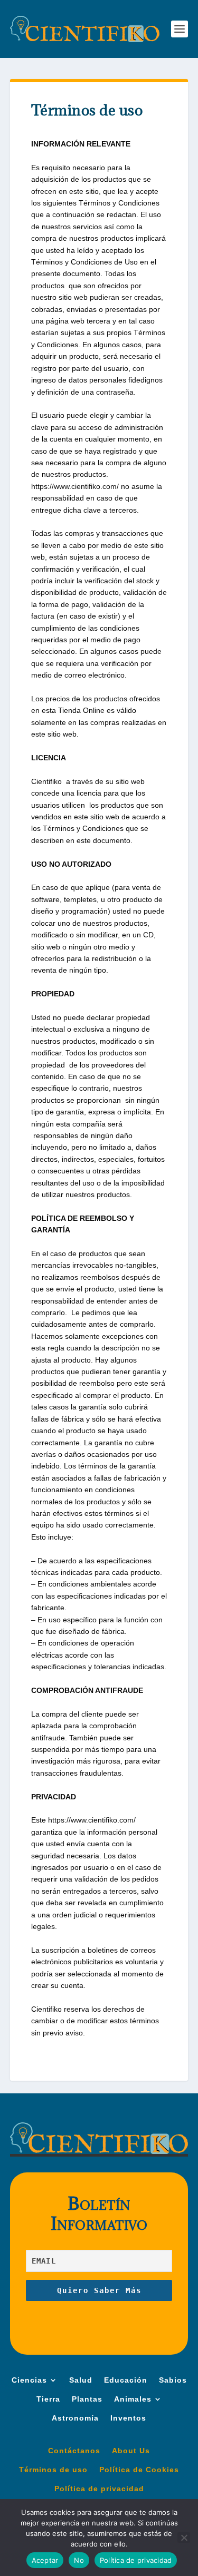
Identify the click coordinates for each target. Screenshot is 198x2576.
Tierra (48, 2399)
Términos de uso (53, 2470)
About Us (131, 2451)
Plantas (87, 2399)
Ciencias (29, 2380)
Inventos (128, 2418)
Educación (126, 2380)
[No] (184, 2538)
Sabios (173, 2380)
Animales (133, 2399)
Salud (81, 2380)
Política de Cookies (139, 2470)
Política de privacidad (99, 2489)
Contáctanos (74, 2451)
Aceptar (45, 2560)
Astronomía (75, 2418)
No (79, 2560)
